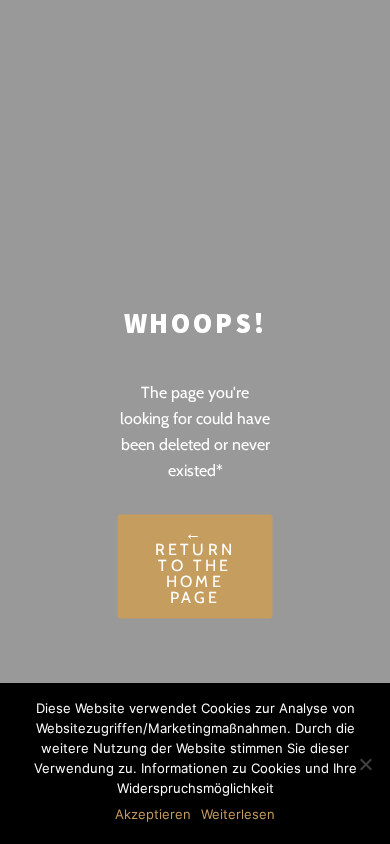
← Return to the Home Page (195, 566)
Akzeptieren (153, 814)
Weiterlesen (238, 814)
